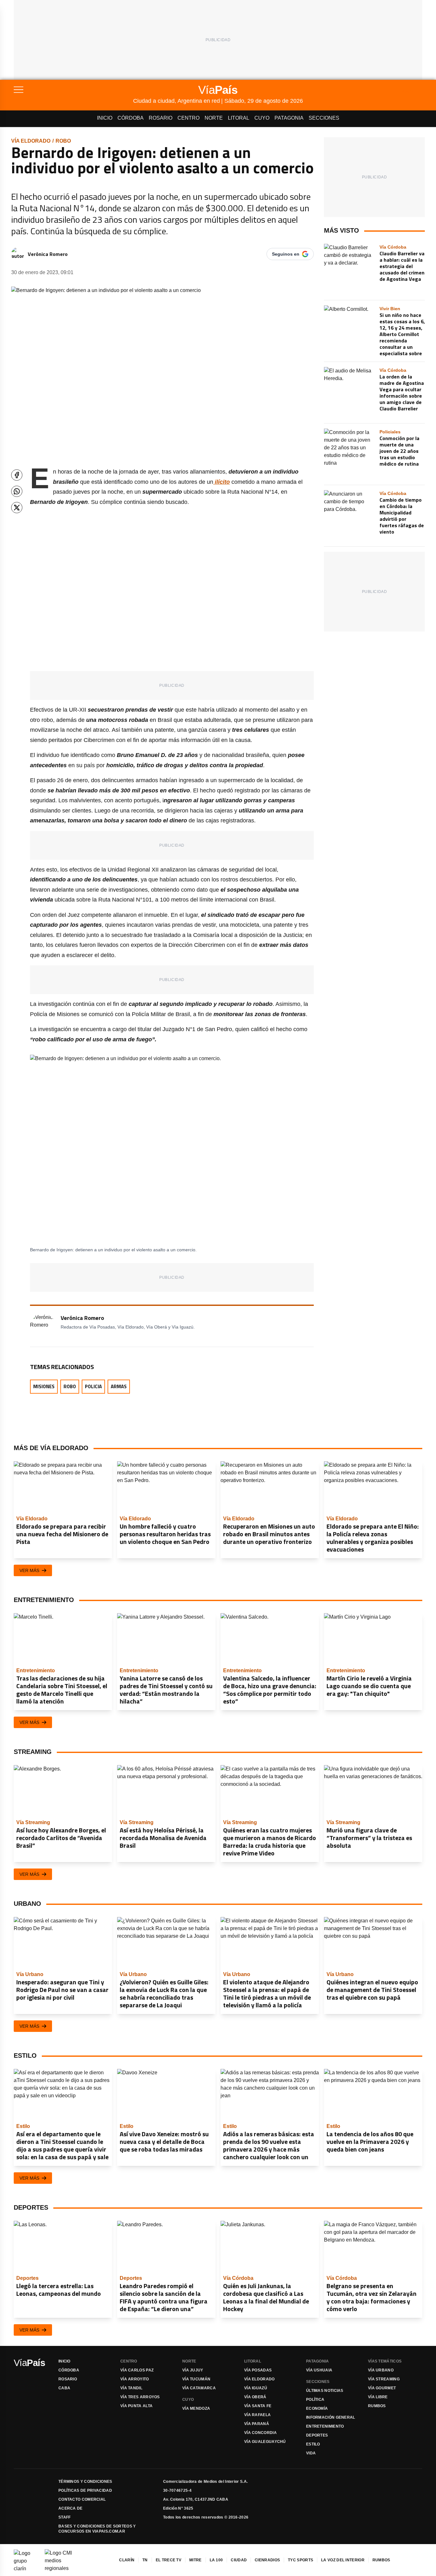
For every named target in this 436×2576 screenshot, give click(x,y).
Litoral (239, 118)
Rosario (161, 118)
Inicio (105, 118)
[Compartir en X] (17, 508)
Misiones (44, 1386)
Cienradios (267, 2560)
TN (145, 2560)
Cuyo (262, 118)
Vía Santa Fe (258, 2406)
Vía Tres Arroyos (140, 2397)
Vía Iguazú (256, 2388)
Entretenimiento (325, 2426)
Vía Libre (378, 2397)
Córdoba (131, 118)
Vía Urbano (381, 2370)
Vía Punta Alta (136, 2406)
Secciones (324, 118)
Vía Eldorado (31, 141)
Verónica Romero (48, 254)
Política (315, 2400)
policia (93, 1386)
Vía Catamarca (199, 2388)
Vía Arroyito (135, 2379)
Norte (214, 118)
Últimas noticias (325, 2391)
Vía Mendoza (196, 2408)
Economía (317, 2408)
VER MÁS (29, 1570)
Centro (188, 118)
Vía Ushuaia (319, 2370)
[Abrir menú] (73, 90)
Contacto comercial (82, 2499)
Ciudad (239, 2560)
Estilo (313, 2444)
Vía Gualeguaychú (265, 2442)
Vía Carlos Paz (137, 2370)
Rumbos (377, 2406)
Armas (119, 1386)
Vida (311, 2453)
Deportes (317, 2435)
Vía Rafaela (257, 2415)
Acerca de (71, 2508)
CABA (64, 2388)
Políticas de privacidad (85, 2490)
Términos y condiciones (85, 2482)
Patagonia (289, 118)
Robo (63, 141)
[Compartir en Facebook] (17, 475)
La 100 (216, 2560)
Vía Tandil (131, 2388)
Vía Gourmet (382, 2388)
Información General (331, 2417)
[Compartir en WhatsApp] (17, 491)
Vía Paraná (257, 2424)
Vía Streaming (384, 2379)
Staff (65, 2517)
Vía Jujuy (193, 2370)
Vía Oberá (255, 2397)
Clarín (127, 2560)
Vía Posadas (258, 2370)
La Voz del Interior (343, 2560)
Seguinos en (286, 254)
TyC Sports (301, 2560)
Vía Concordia (260, 2433)
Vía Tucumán (196, 2379)
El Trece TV (169, 2560)
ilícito (222, 482)
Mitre (195, 2560)
